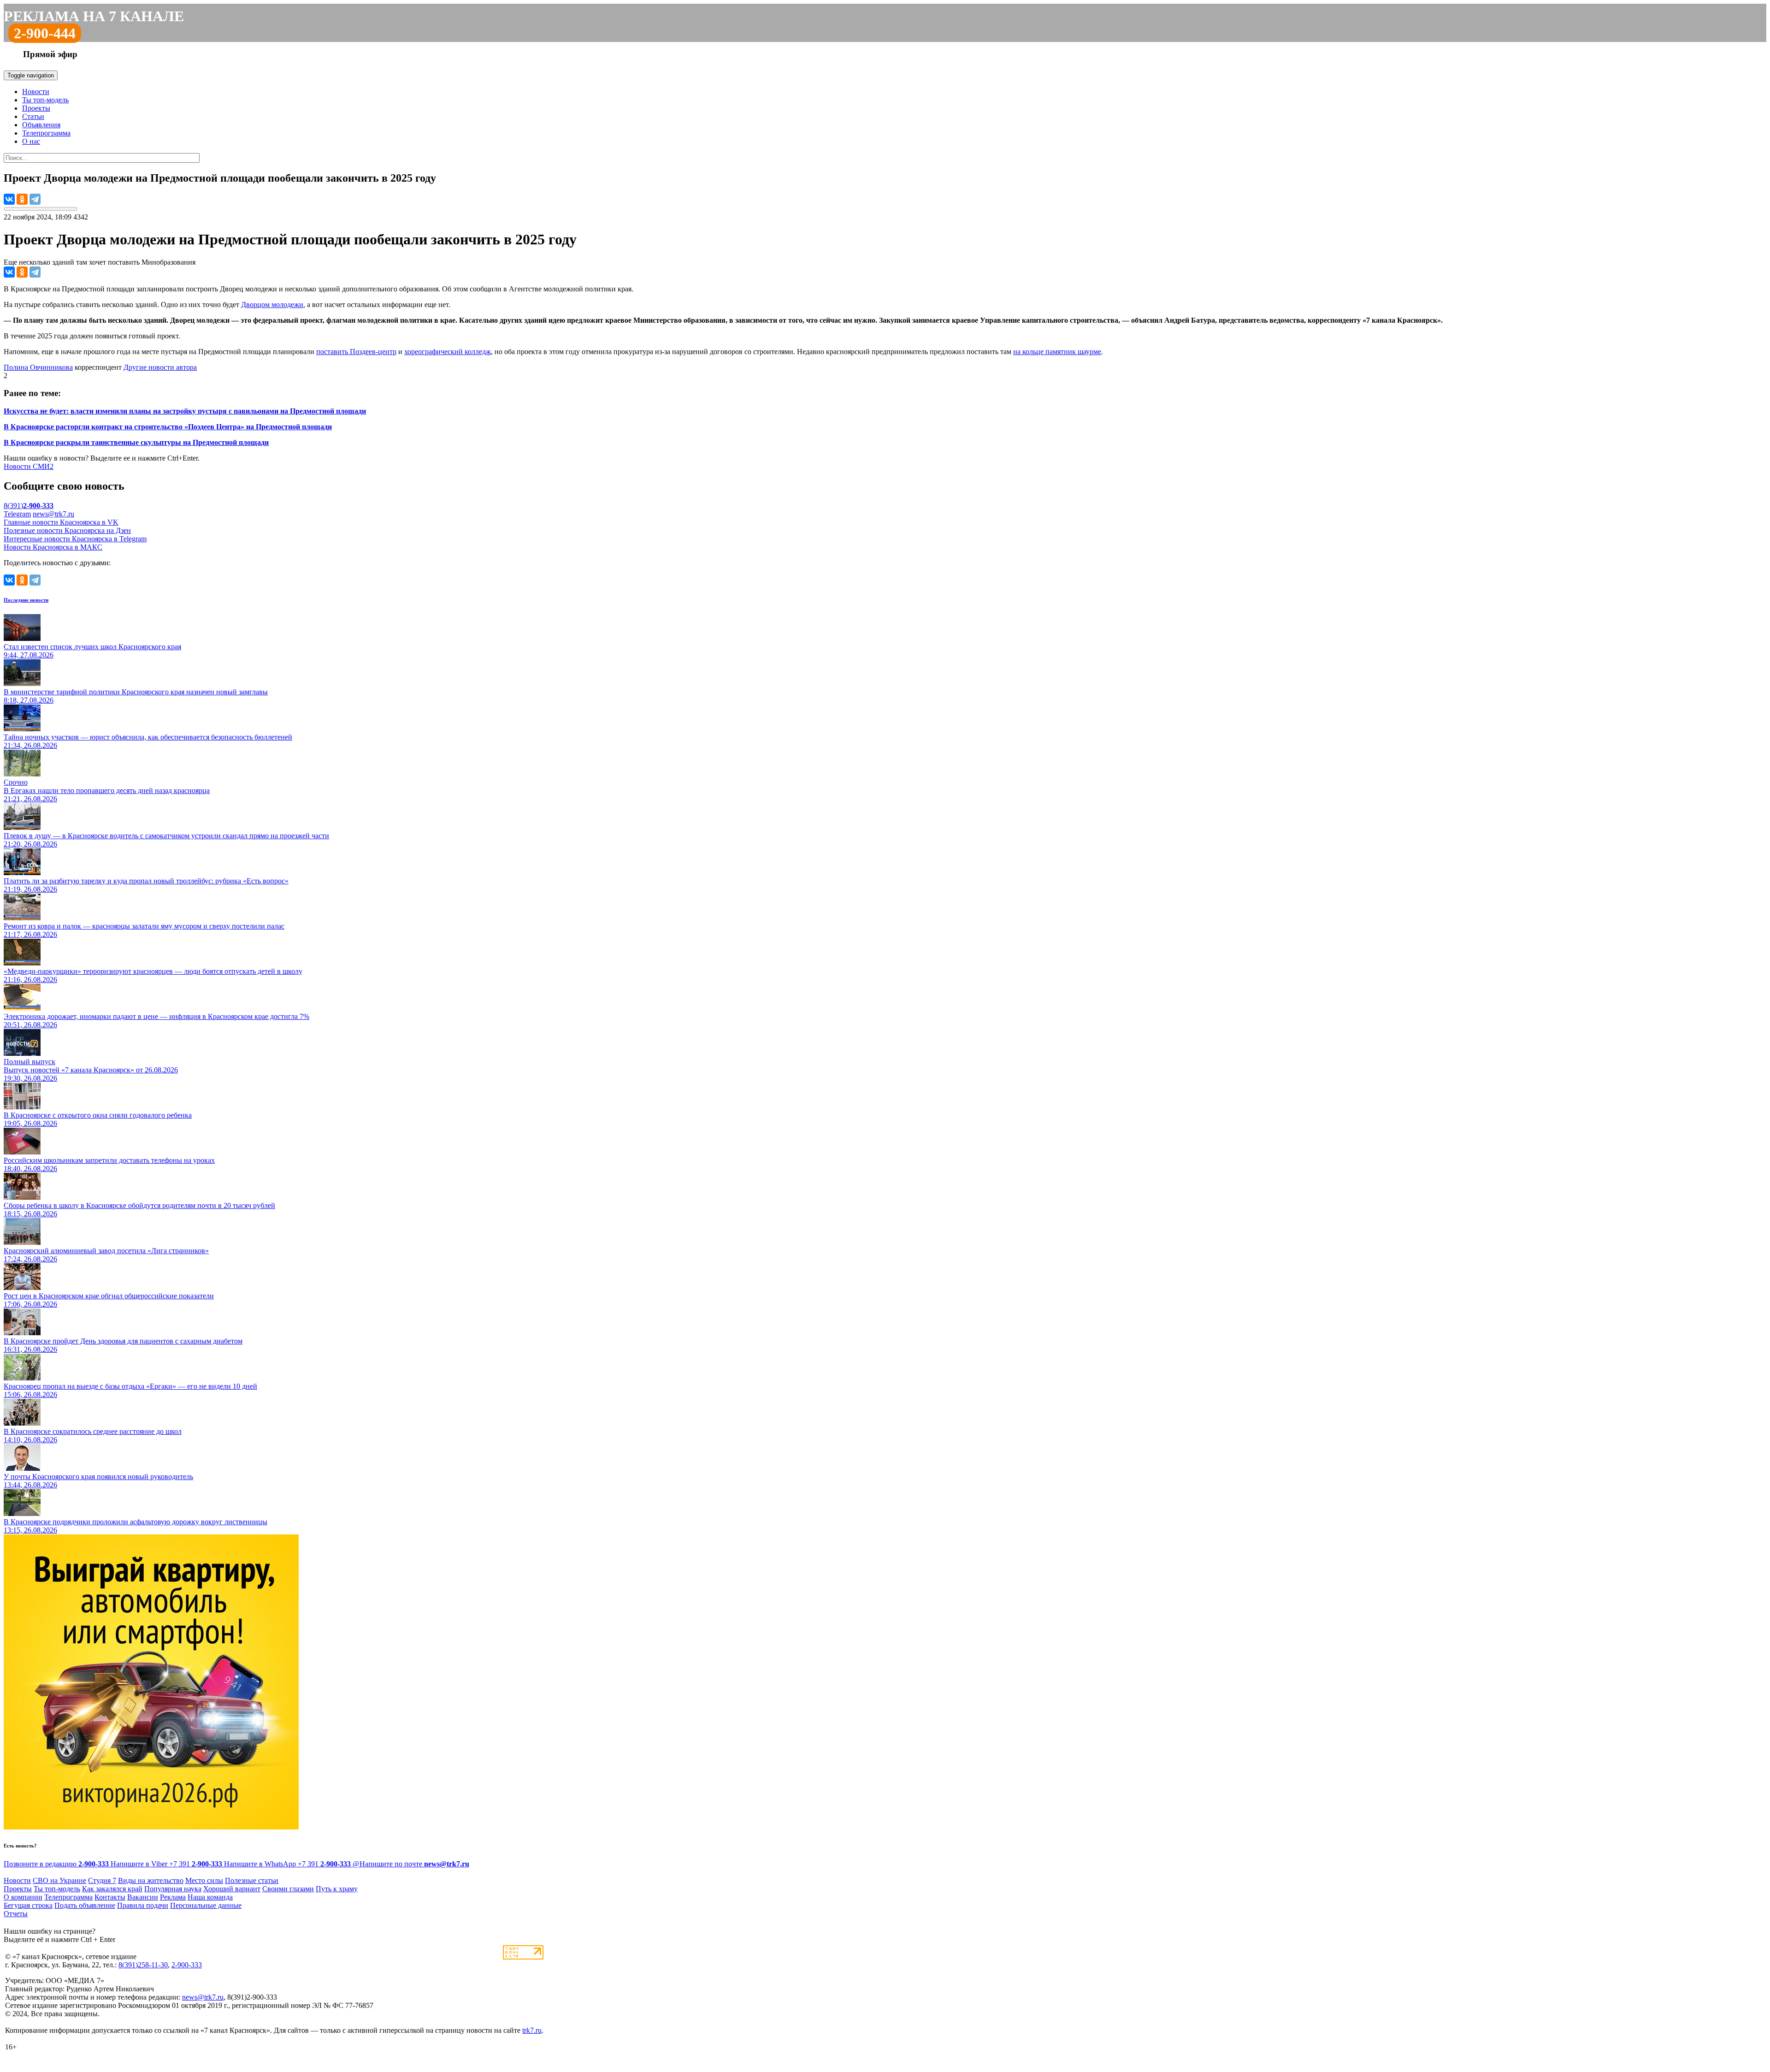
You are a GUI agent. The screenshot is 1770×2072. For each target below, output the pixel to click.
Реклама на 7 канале (94, 16)
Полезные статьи (252, 1880)
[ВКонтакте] (9, 199)
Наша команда (210, 1897)
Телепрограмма (46, 133)
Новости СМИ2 (29, 466)
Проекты (36, 108)
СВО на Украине (59, 1880)
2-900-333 (187, 1965)
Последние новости (26, 600)
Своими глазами (288, 1889)
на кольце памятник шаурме (1057, 352)
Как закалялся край (112, 1889)
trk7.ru (532, 2030)
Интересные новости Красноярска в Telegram (75, 539)
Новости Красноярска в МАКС (53, 547)
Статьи (33, 116)
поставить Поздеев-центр (356, 352)
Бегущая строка (28, 1905)
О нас (31, 141)
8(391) (29, 506)
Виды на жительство (151, 1880)
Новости (36, 92)
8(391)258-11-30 (143, 1965)
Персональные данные (206, 1905)
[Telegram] (35, 199)
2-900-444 (45, 33)
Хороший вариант (232, 1889)
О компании (23, 1897)
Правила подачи (143, 1905)
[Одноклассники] (22, 199)
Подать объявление (85, 1905)
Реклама (173, 1897)
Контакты (110, 1897)
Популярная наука (173, 1889)
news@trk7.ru (53, 514)
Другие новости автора (160, 367)
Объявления (41, 125)
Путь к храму (337, 1889)
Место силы (204, 1880)
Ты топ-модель (45, 100)
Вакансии (143, 1897)
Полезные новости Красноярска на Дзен (67, 530)
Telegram (17, 514)
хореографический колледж (448, 352)
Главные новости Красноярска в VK (61, 522)
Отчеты (16, 1914)
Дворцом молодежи (272, 305)
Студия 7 (102, 1880)
